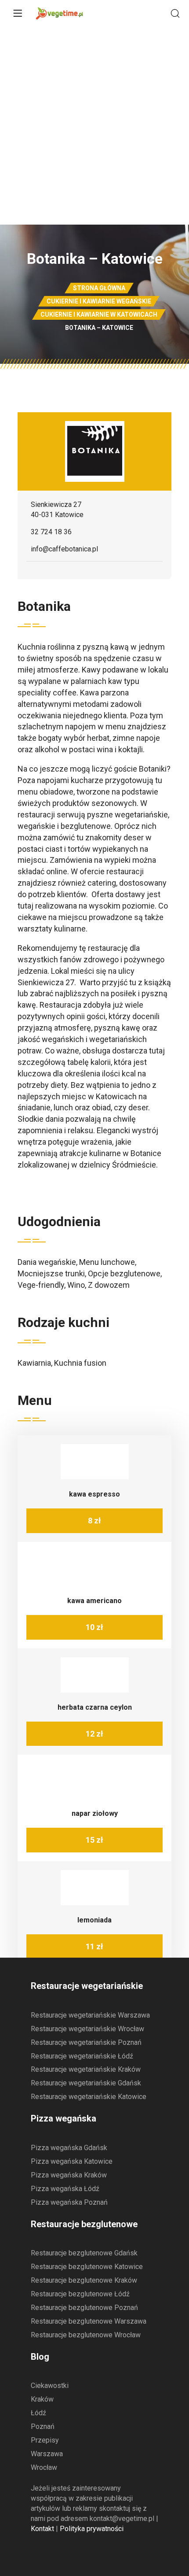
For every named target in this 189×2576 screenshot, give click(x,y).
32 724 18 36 (51, 532)
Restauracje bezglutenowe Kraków (84, 2280)
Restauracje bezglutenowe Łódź (80, 2294)
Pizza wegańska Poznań (69, 2202)
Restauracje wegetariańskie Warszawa (90, 2015)
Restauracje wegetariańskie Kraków (86, 2069)
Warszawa (47, 2454)
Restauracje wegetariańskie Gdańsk (86, 2083)
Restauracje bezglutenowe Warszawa (89, 2321)
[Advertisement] (94, 126)
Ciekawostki (50, 2386)
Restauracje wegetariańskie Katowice (89, 2097)
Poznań (43, 2426)
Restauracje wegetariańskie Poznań (86, 2042)
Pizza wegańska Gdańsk (69, 2148)
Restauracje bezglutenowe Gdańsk (84, 2253)
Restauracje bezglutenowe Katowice (87, 2267)
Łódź (38, 2413)
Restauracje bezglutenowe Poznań (84, 2308)
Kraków (42, 2399)
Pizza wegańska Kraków (69, 2175)
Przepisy (45, 2440)
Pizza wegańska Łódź (65, 2189)
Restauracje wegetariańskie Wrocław (87, 2029)
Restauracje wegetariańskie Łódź (82, 2056)
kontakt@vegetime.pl (122, 2519)
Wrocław (44, 2467)
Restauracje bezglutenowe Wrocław (86, 2335)
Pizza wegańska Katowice (72, 2161)
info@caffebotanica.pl (64, 549)
